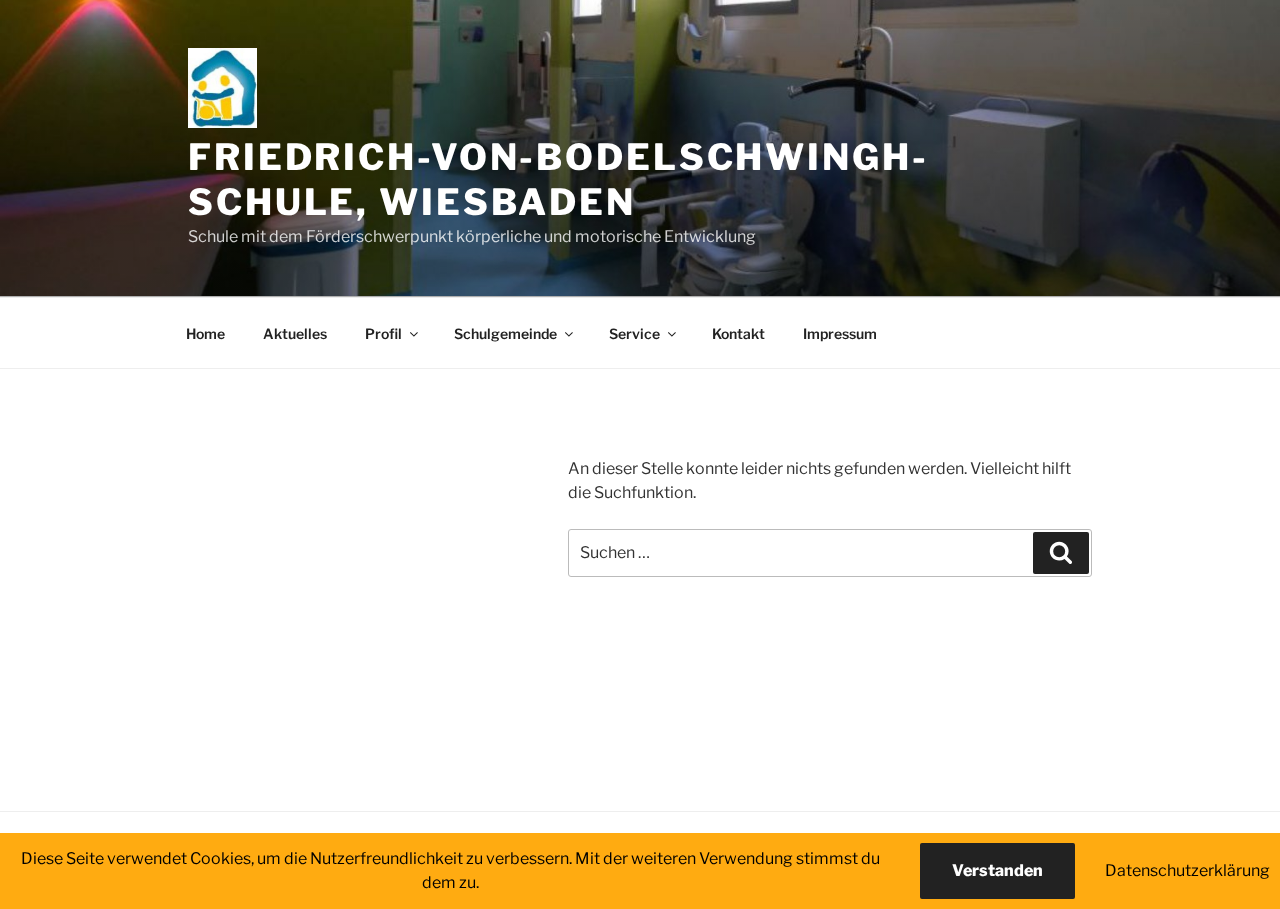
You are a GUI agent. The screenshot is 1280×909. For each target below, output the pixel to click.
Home (205, 333)
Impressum (840, 333)
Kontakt (738, 333)
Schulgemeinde (505, 333)
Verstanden (997, 870)
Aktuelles (295, 333)
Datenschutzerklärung (1187, 870)
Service (634, 333)
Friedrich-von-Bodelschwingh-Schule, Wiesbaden (558, 179)
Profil (383, 333)
